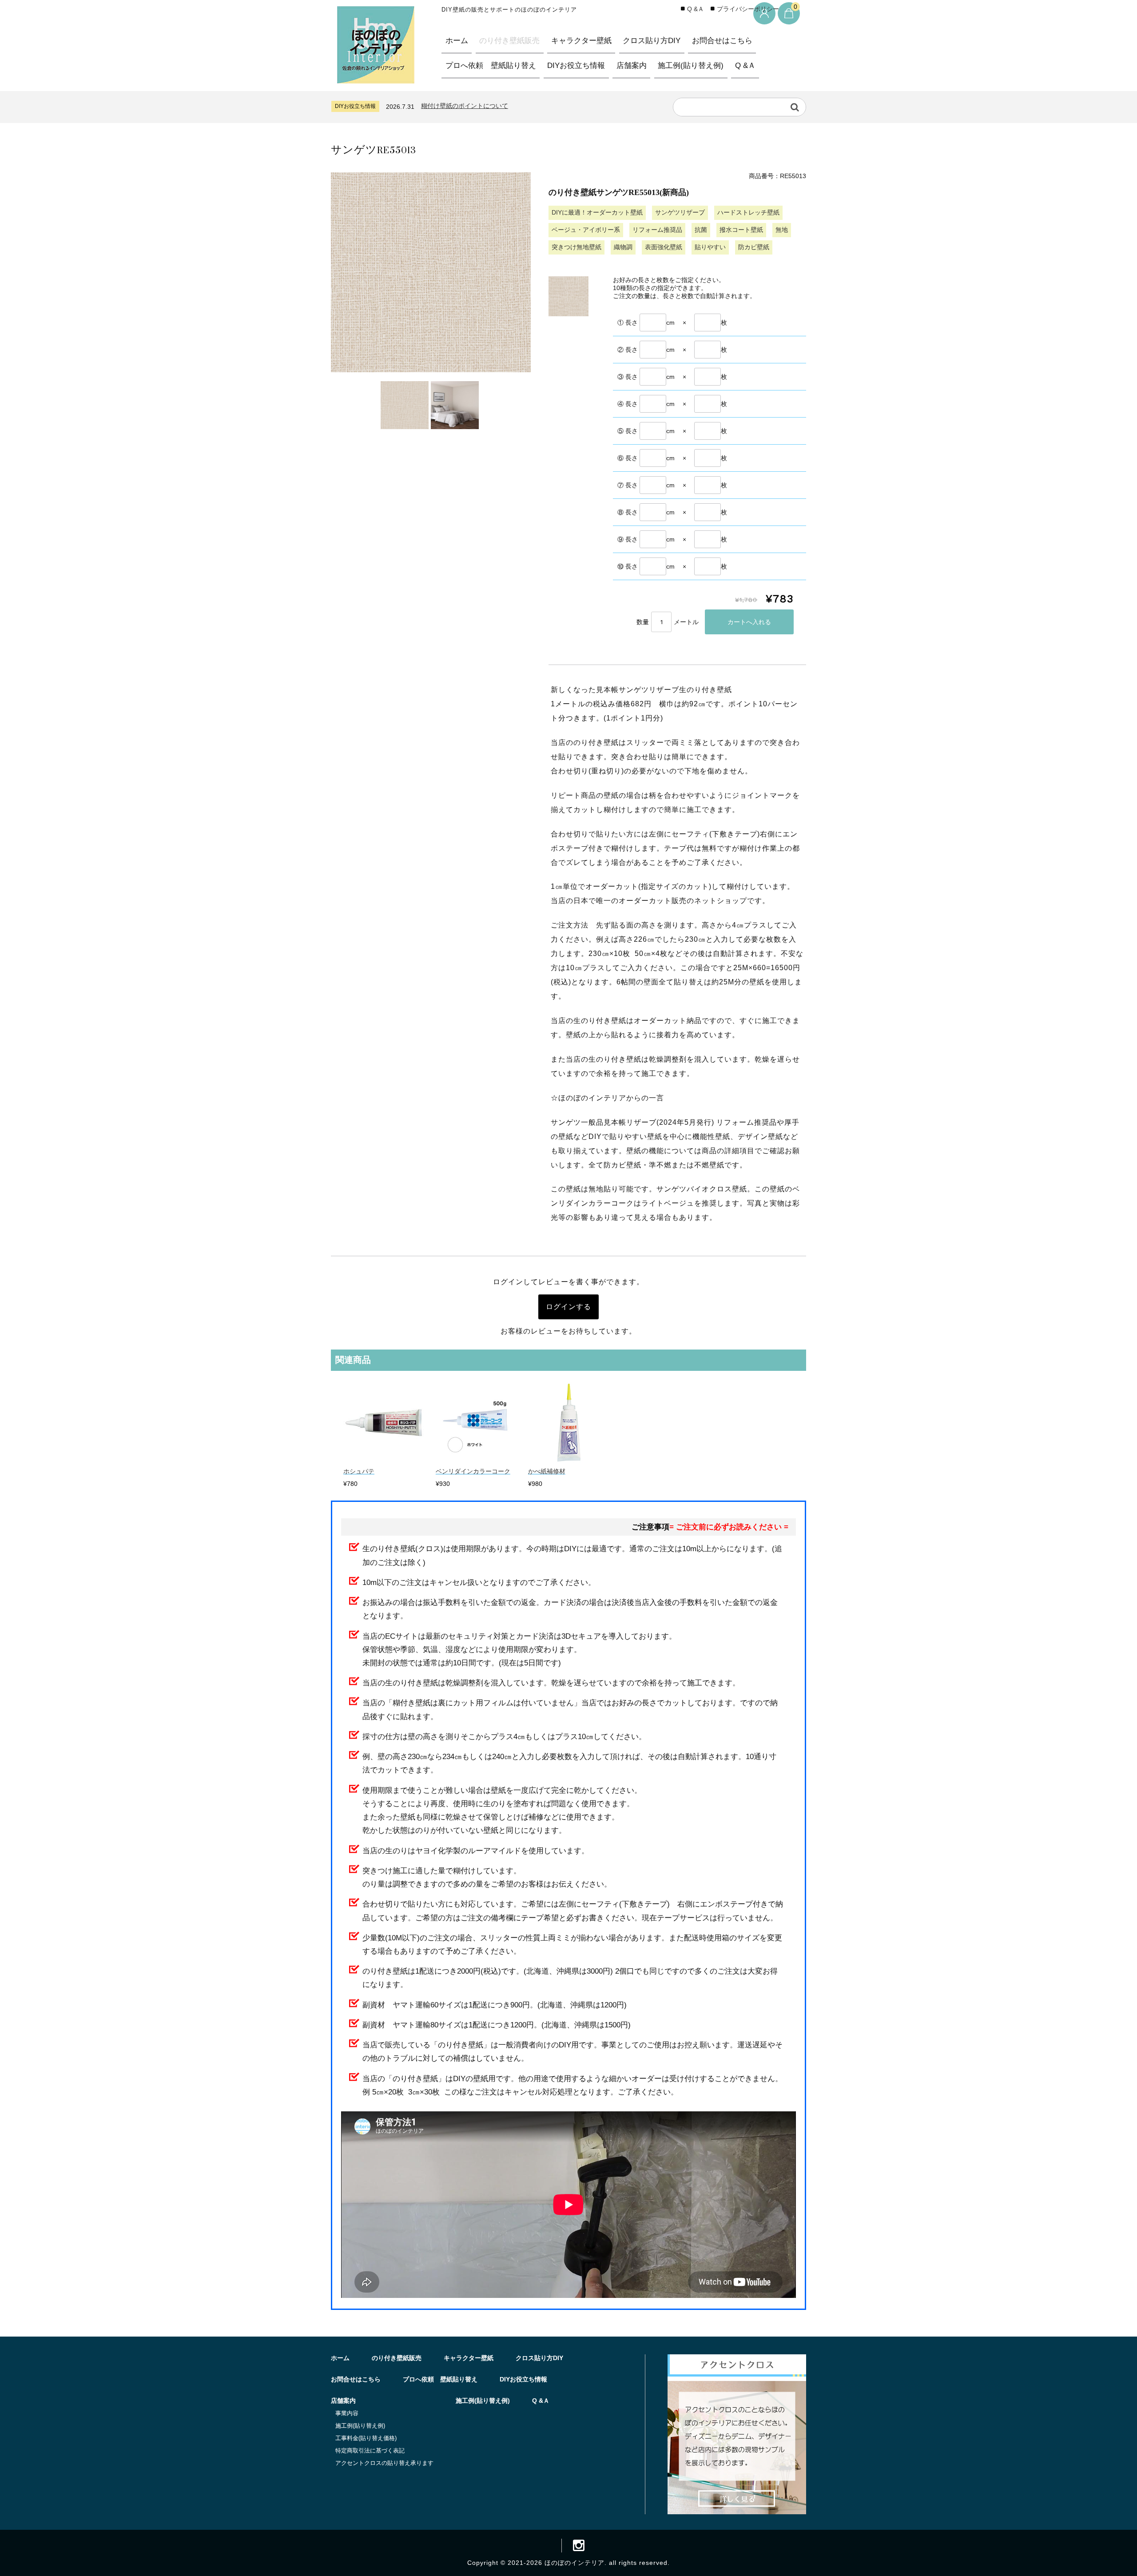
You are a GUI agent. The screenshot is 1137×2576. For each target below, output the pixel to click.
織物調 (623, 247)
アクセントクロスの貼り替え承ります (384, 2463)
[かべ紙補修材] (569, 1460)
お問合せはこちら (722, 41)
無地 (782, 230)
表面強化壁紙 (664, 247)
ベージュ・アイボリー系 (586, 230)
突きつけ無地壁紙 (576, 247)
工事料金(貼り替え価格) (366, 2438)
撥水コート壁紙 (741, 230)
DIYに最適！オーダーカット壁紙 (597, 212)
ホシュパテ (359, 1471)
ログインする (568, 1307)
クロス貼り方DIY (652, 41)
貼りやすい (710, 247)
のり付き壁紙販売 (509, 41)
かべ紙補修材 (547, 1471)
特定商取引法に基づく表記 (370, 2451)
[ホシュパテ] (384, 1460)
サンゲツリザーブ (680, 212)
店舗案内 (632, 66)
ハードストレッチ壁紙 (748, 212)
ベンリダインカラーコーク (473, 1471)
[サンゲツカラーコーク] (476, 1460)
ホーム (457, 41)
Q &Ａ (745, 66)
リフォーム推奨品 (657, 230)
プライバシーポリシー (748, 9)
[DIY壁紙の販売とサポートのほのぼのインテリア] (376, 76)
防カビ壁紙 (754, 247)
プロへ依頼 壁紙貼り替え (491, 66)
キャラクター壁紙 (581, 41)
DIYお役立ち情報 (576, 66)
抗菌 (701, 230)
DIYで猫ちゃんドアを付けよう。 (470, 106)
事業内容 (347, 2413)
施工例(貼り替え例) (691, 66)
